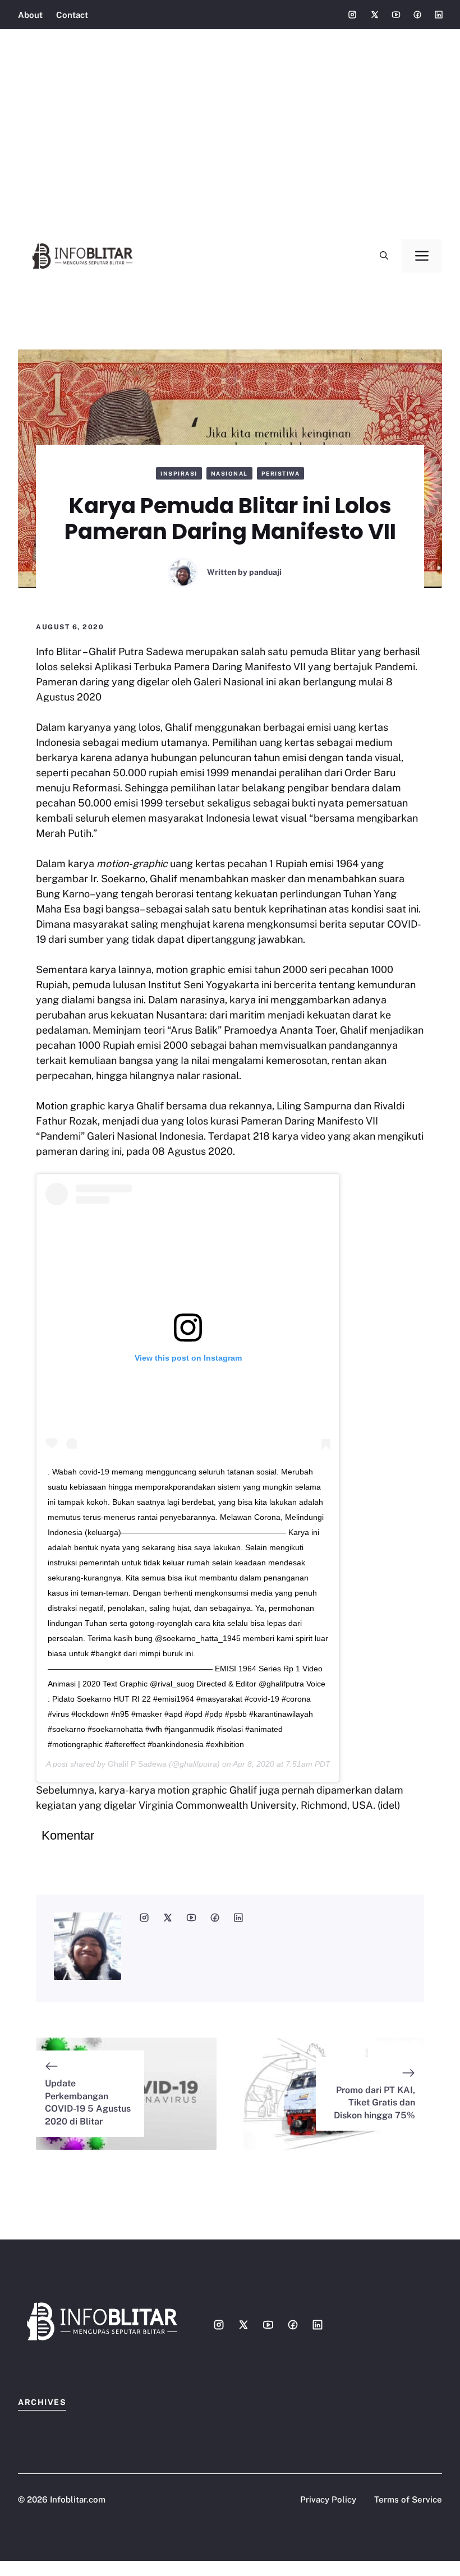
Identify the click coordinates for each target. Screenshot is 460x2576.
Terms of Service (408, 2499)
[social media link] (144, 1918)
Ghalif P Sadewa (137, 1764)
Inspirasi (179, 473)
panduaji (265, 572)
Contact (72, 15)
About (30, 15)
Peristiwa (281, 473)
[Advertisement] (230, 123)
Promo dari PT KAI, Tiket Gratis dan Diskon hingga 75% (374, 2103)
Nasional (229, 473)
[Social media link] (352, 15)
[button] (384, 256)
